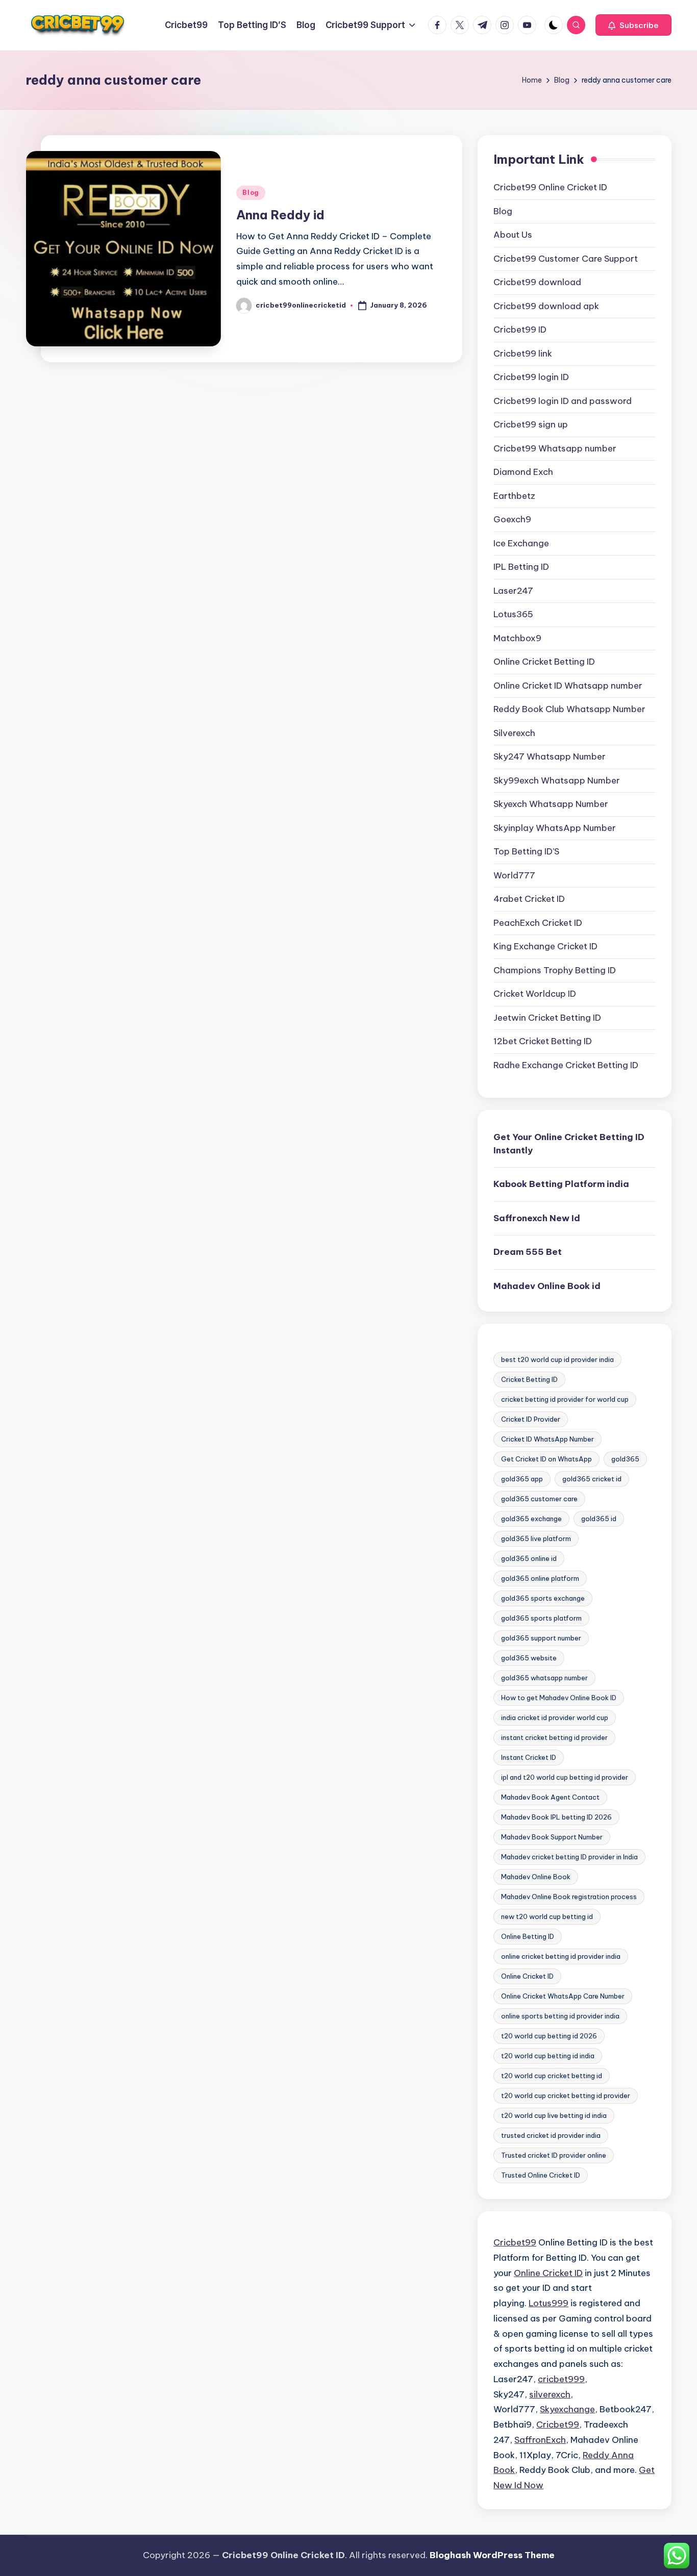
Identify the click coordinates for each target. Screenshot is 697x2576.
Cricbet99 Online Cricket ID (550, 187)
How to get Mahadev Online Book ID (559, 1698)
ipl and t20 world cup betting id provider (565, 1777)
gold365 (625, 1459)
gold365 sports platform (541, 1618)
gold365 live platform (536, 1538)
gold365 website (529, 1658)
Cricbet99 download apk (546, 306)
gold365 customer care (539, 1499)
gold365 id (599, 1519)
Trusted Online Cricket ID (541, 2175)
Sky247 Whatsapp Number (550, 756)
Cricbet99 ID (520, 330)
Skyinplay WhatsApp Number (555, 828)
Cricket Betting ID (529, 1379)
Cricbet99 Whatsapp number (555, 448)
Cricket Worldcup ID (535, 994)
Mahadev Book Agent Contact (550, 1797)
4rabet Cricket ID (529, 899)
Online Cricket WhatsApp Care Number (563, 1996)
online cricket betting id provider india (561, 1956)
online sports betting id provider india (560, 2016)
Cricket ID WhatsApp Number (547, 1439)
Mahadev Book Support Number (552, 1837)
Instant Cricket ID (529, 1757)
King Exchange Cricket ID (545, 946)
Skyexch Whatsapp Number (551, 804)
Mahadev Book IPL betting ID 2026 (556, 1817)
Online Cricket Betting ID (544, 662)
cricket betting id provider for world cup (565, 1399)
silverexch (550, 2394)
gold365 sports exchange (543, 1598)
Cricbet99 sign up (531, 424)
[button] (633, 25)
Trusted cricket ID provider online (554, 2155)
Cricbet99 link (523, 353)
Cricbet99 (515, 2242)
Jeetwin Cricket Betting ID (547, 1018)
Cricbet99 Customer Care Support (566, 259)
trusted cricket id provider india (551, 2135)
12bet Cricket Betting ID (543, 1041)
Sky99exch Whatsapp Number (557, 780)
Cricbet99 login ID (531, 377)
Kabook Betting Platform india (561, 1184)
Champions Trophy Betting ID (555, 970)
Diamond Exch (523, 472)
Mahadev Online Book (536, 1877)
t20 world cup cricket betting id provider (566, 2095)
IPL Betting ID (521, 567)
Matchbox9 (517, 638)
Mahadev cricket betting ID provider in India (569, 1857)
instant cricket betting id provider (554, 1737)
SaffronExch (540, 2440)
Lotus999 (549, 2303)
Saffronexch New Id (537, 1218)
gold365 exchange (531, 1519)
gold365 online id (529, 1558)
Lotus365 (513, 614)
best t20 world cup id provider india (557, 1359)
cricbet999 (561, 2379)
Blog (251, 193)
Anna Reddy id (280, 215)
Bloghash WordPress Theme (492, 2555)
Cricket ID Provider (531, 1419)
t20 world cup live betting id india (554, 2115)
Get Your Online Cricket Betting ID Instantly (569, 1144)
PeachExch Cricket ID (538, 923)
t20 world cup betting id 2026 (549, 2036)
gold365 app (522, 1479)
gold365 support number (541, 1638)
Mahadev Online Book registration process (569, 1897)
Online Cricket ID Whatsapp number (568, 686)
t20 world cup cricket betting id (552, 2076)
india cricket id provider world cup (555, 1718)
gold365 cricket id (592, 1479)
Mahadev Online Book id (547, 1286)
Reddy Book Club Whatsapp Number (569, 709)
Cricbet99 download (537, 282)
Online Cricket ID (527, 1976)
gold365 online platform (540, 1578)
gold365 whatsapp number (544, 1678)
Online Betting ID (528, 1936)
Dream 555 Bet (528, 1252)
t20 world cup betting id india (548, 2056)
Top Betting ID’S (526, 851)
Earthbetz (514, 496)
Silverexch (514, 733)
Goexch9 (512, 519)
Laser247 (513, 591)
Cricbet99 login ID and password (563, 401)
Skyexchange (567, 2409)
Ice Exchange (521, 543)
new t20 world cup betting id (547, 1916)
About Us (513, 235)
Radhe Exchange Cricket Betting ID (566, 1065)
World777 (514, 875)
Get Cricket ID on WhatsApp (546, 1459)
